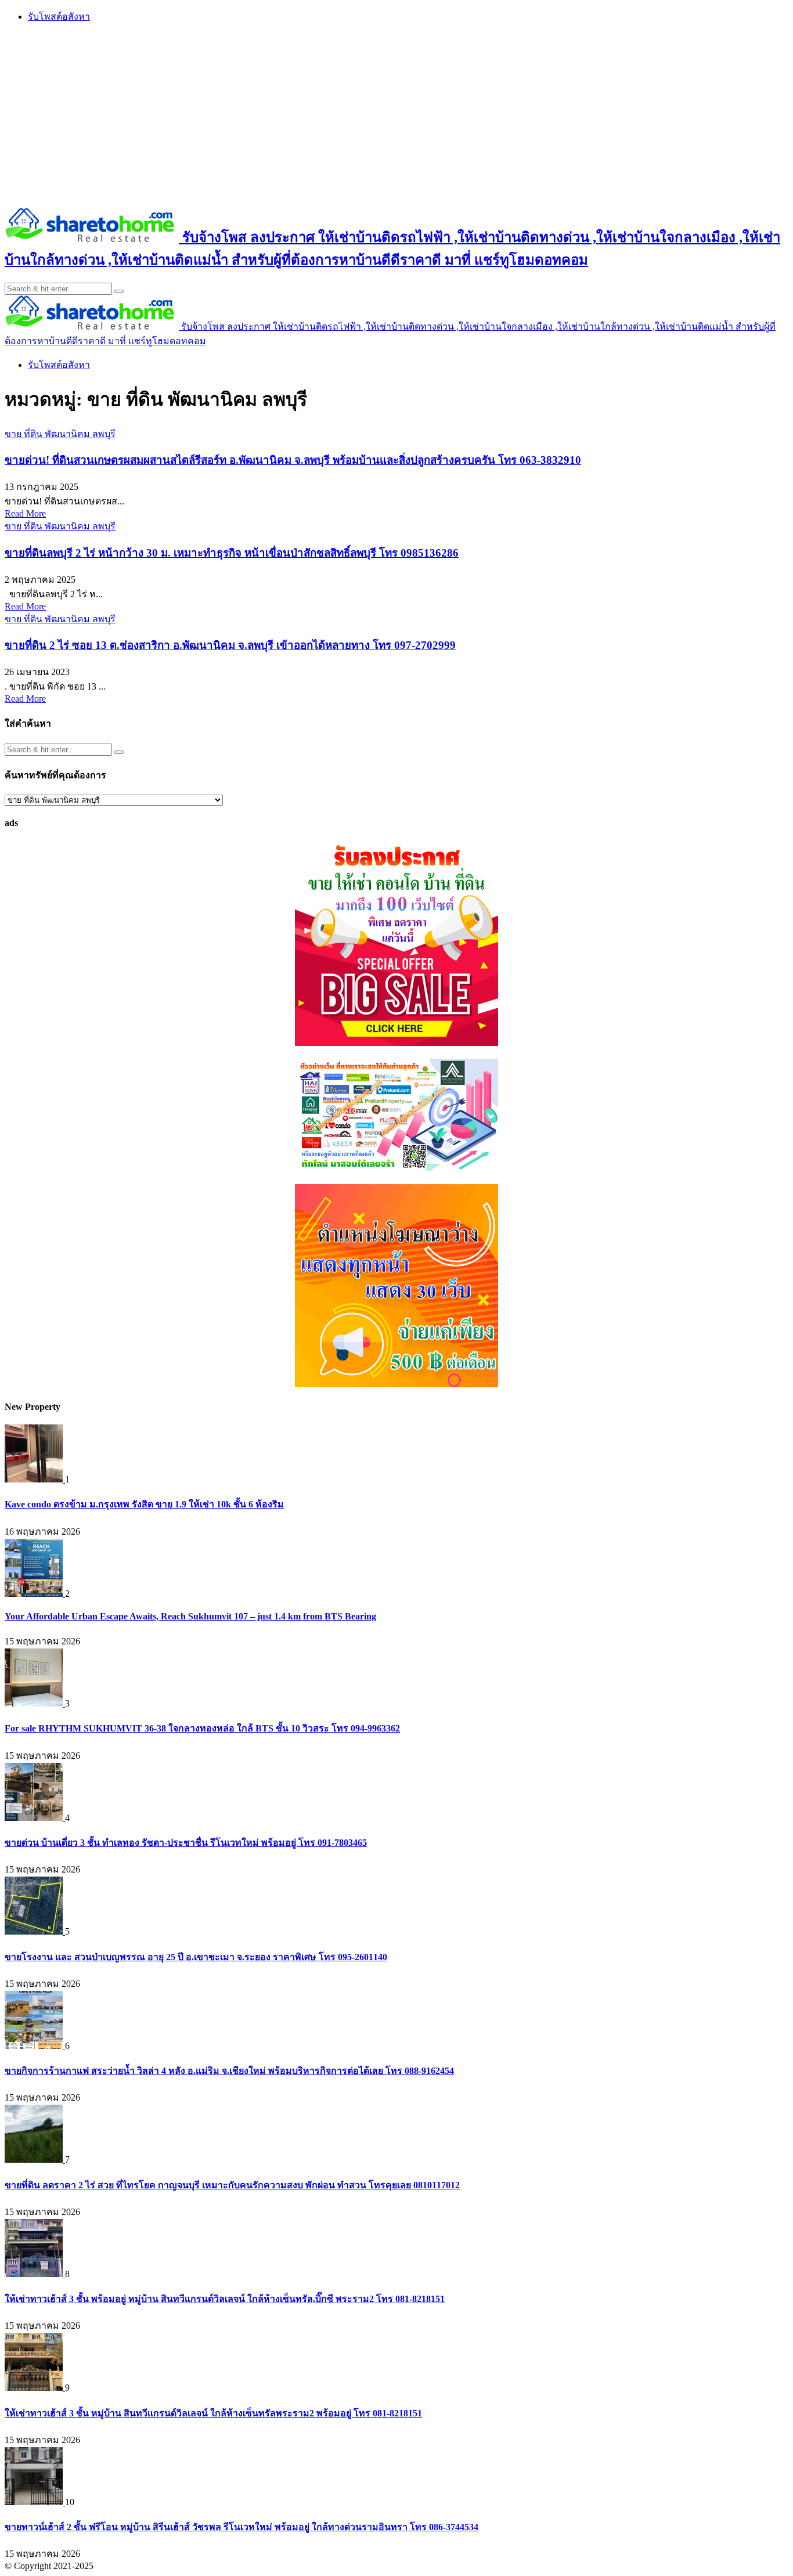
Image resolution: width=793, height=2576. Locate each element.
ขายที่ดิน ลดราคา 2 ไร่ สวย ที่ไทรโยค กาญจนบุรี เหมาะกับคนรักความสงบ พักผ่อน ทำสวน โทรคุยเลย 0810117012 (232, 2185)
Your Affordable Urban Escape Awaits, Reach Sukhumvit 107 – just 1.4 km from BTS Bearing (190, 1616)
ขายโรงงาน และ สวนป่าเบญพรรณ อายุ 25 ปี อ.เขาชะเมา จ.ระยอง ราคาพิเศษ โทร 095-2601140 (196, 1957)
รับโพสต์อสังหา (59, 17)
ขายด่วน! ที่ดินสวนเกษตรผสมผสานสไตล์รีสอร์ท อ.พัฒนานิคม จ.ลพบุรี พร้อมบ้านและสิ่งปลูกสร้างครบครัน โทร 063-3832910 (293, 460)
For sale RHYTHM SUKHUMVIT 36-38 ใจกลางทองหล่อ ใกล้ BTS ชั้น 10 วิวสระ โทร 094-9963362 (202, 1728)
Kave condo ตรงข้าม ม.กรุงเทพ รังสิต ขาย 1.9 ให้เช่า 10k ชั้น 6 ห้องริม (144, 1504)
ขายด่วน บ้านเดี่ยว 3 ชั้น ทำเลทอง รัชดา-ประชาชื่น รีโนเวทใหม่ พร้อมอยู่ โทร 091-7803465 (186, 1843)
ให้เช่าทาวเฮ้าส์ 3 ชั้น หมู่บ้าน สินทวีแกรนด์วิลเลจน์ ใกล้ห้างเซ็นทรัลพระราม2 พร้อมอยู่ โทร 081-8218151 (213, 2413)
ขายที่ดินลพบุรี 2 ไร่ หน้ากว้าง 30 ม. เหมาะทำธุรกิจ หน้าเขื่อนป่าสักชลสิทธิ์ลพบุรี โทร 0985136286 (232, 553)
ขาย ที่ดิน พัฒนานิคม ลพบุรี (60, 434)
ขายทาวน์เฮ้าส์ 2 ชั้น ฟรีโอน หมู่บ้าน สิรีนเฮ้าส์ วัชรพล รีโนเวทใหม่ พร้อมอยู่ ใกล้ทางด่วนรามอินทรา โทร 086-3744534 (241, 2527)
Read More (25, 513)
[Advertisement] (396, 114)
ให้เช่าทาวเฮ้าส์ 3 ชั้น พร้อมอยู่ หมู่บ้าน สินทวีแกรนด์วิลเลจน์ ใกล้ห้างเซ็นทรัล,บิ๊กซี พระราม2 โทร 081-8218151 (225, 2299)
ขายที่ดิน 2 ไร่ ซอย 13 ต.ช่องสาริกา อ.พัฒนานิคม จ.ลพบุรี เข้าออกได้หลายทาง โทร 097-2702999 (230, 645)
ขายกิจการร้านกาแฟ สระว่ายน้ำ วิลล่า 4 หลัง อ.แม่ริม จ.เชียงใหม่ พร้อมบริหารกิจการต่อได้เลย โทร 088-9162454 (229, 2071)
